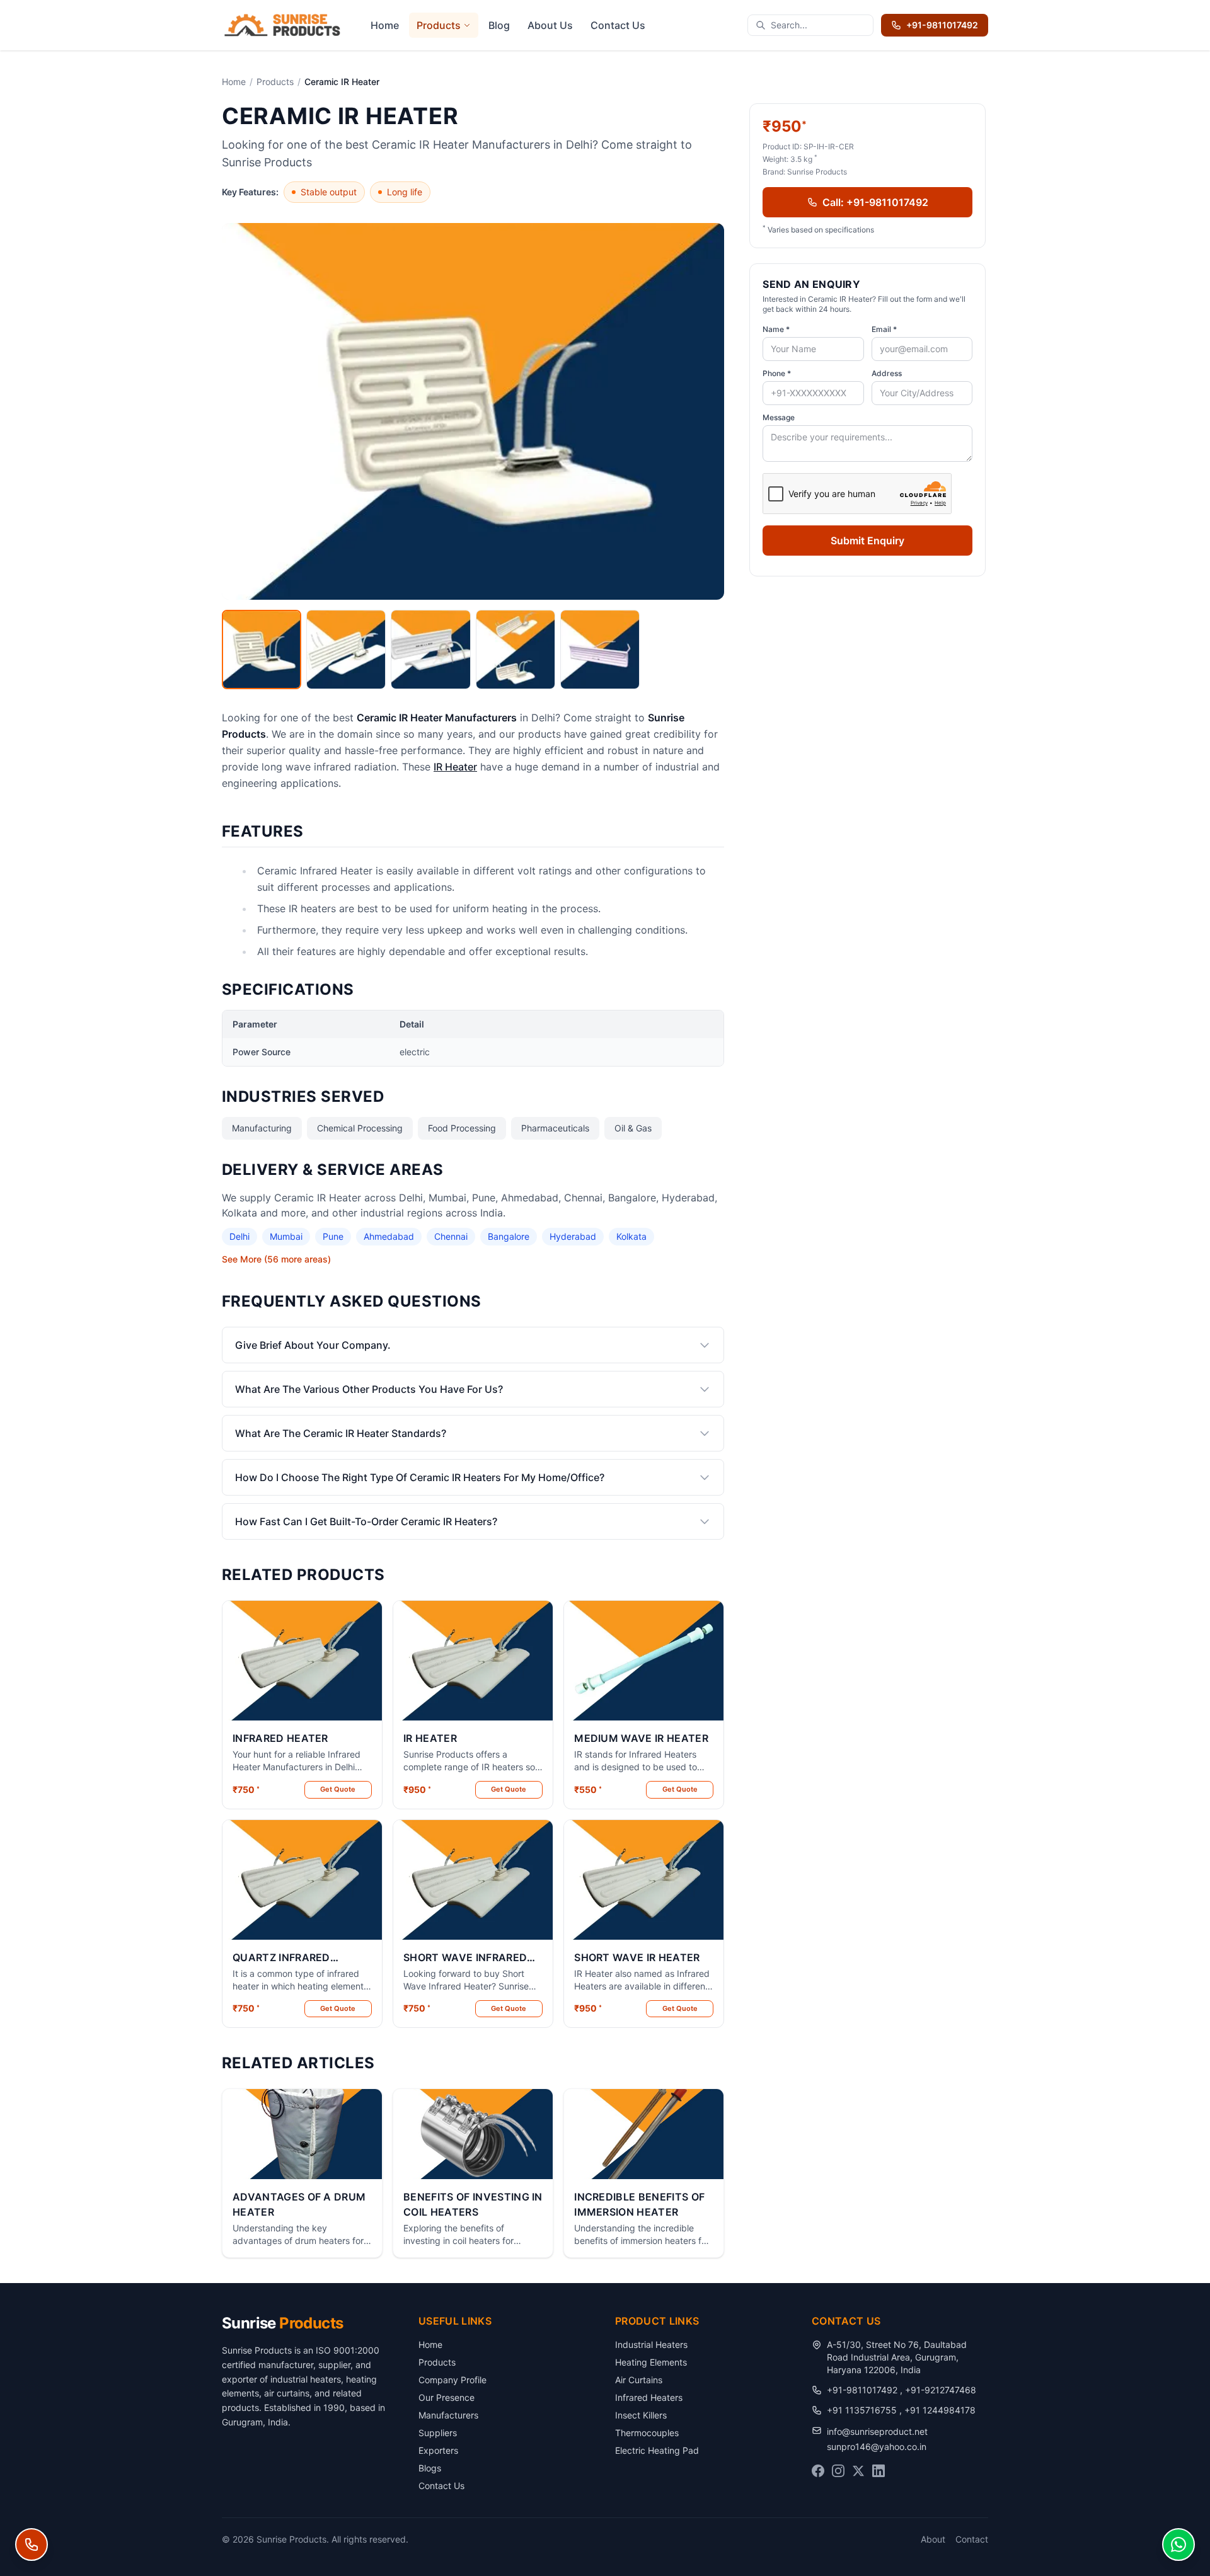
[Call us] (32, 2545)
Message (779, 417)
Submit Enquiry (867, 541)
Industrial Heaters (651, 2344)
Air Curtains (639, 2380)
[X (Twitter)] (858, 2471)
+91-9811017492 (942, 25)
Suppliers (438, 2433)
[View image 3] (430, 650)
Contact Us (618, 25)
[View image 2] (346, 650)
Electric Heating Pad (657, 2450)
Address (887, 373)
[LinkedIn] (879, 2471)
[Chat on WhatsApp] (1178, 2545)
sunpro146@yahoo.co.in (877, 2447)
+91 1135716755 (863, 2410)
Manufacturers (448, 2415)
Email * (884, 329)
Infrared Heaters (649, 2397)
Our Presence (447, 2397)
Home (385, 25)
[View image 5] (600, 650)
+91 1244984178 (940, 2410)
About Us (550, 25)
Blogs (430, 2468)
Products (439, 25)
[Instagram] (838, 2471)
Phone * (777, 373)
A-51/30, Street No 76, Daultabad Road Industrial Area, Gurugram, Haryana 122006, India (897, 2357)
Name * (776, 329)
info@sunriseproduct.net (877, 2431)
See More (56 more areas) (276, 1259)
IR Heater (455, 767)
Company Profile (452, 2380)
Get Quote (338, 1789)
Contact (972, 2539)
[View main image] (262, 650)
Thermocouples (647, 2433)
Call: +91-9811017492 (875, 202)
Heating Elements (651, 2362)
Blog (499, 25)
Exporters (438, 2450)
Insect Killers (641, 2415)
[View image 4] (516, 650)
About (933, 2539)
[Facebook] (818, 2471)
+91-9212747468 (941, 2390)
